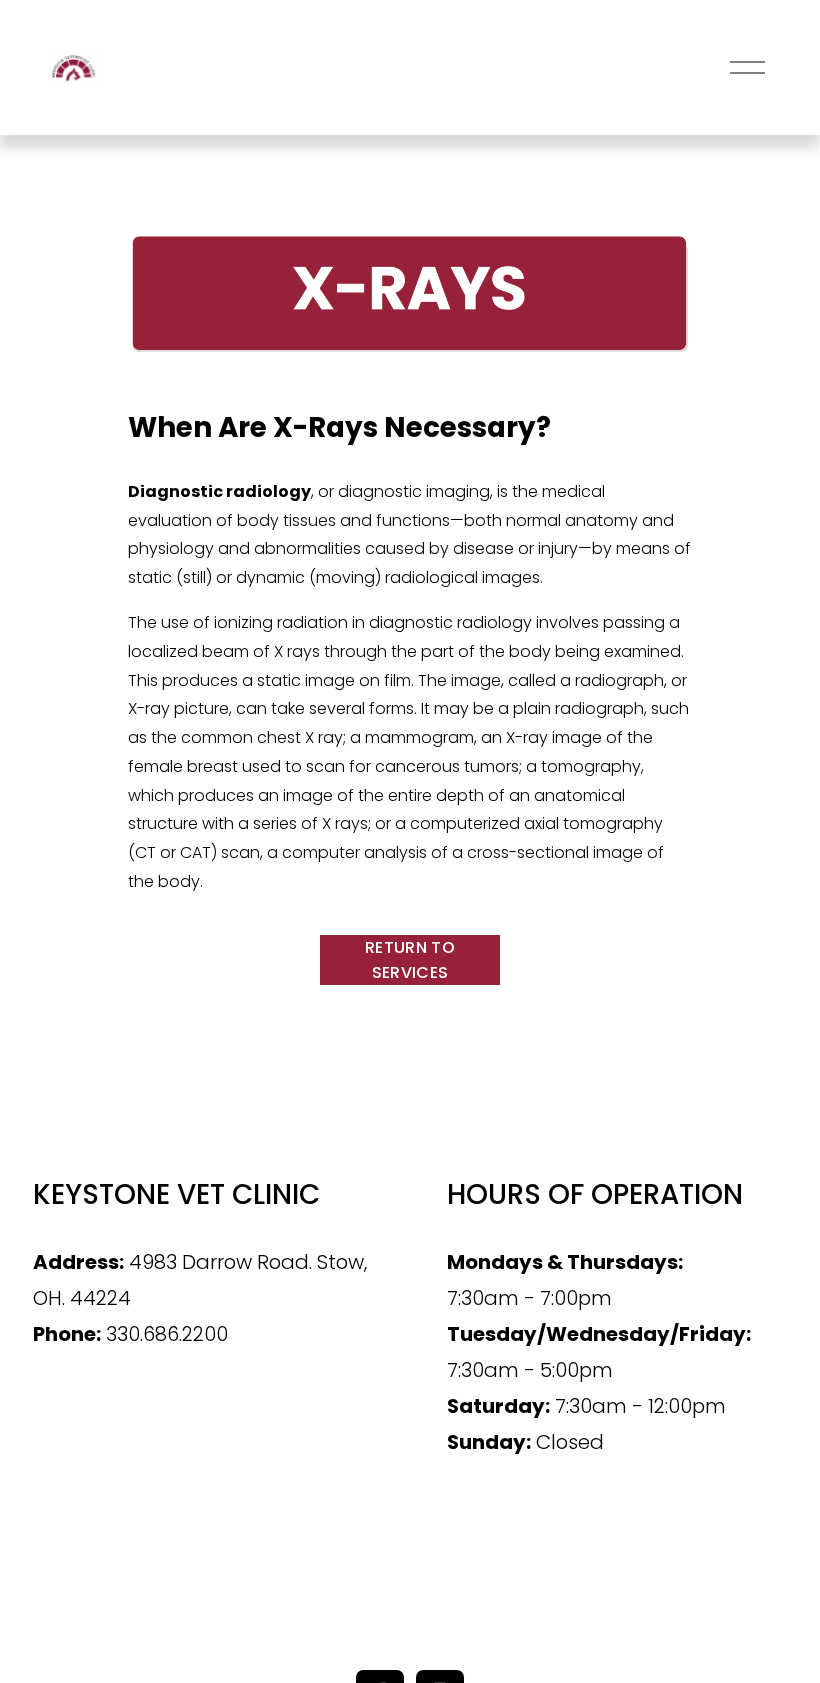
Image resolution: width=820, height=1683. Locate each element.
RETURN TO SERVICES (410, 960)
